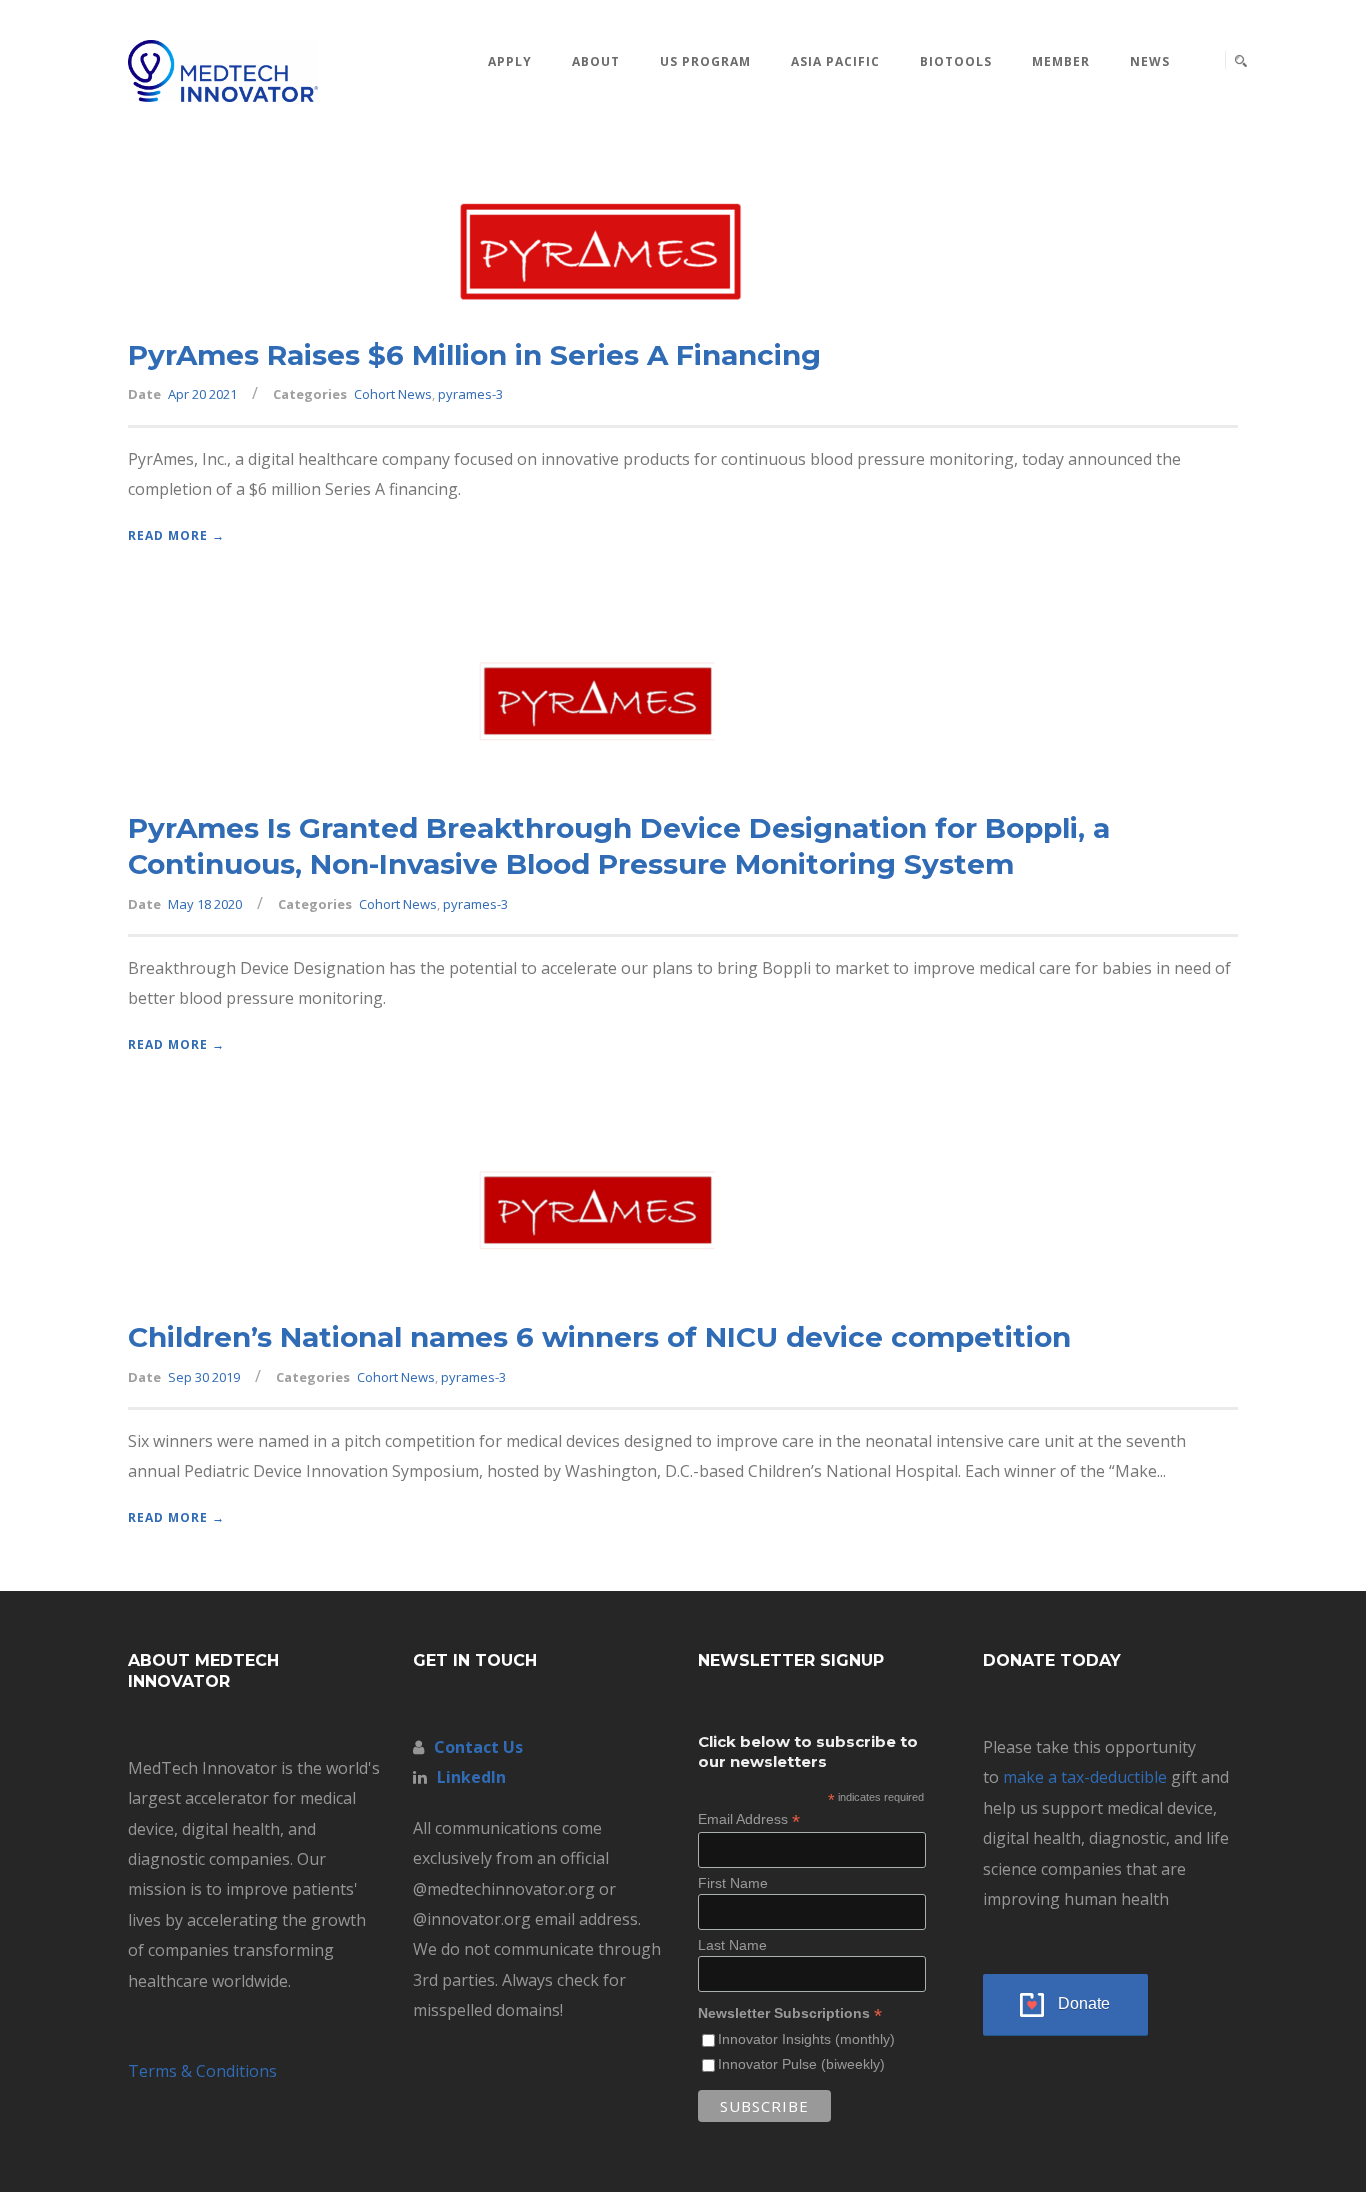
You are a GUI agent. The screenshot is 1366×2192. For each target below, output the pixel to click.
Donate (1084, 2003)
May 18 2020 (205, 904)
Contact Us (478, 1747)
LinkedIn (471, 1777)
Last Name (732, 1945)
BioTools (956, 61)
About (596, 61)
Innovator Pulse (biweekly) (801, 2064)
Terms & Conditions (202, 2071)
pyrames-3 (470, 394)
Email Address (749, 1819)
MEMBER (1061, 61)
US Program (705, 61)
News (1150, 61)
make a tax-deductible (1085, 1777)
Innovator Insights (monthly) (806, 2039)
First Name (733, 1883)
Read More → (176, 535)
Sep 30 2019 (204, 1377)
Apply (510, 61)
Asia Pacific (835, 61)
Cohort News (393, 394)
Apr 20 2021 (202, 394)
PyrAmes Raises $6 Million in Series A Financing (474, 355)
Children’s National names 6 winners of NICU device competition (599, 1337)
